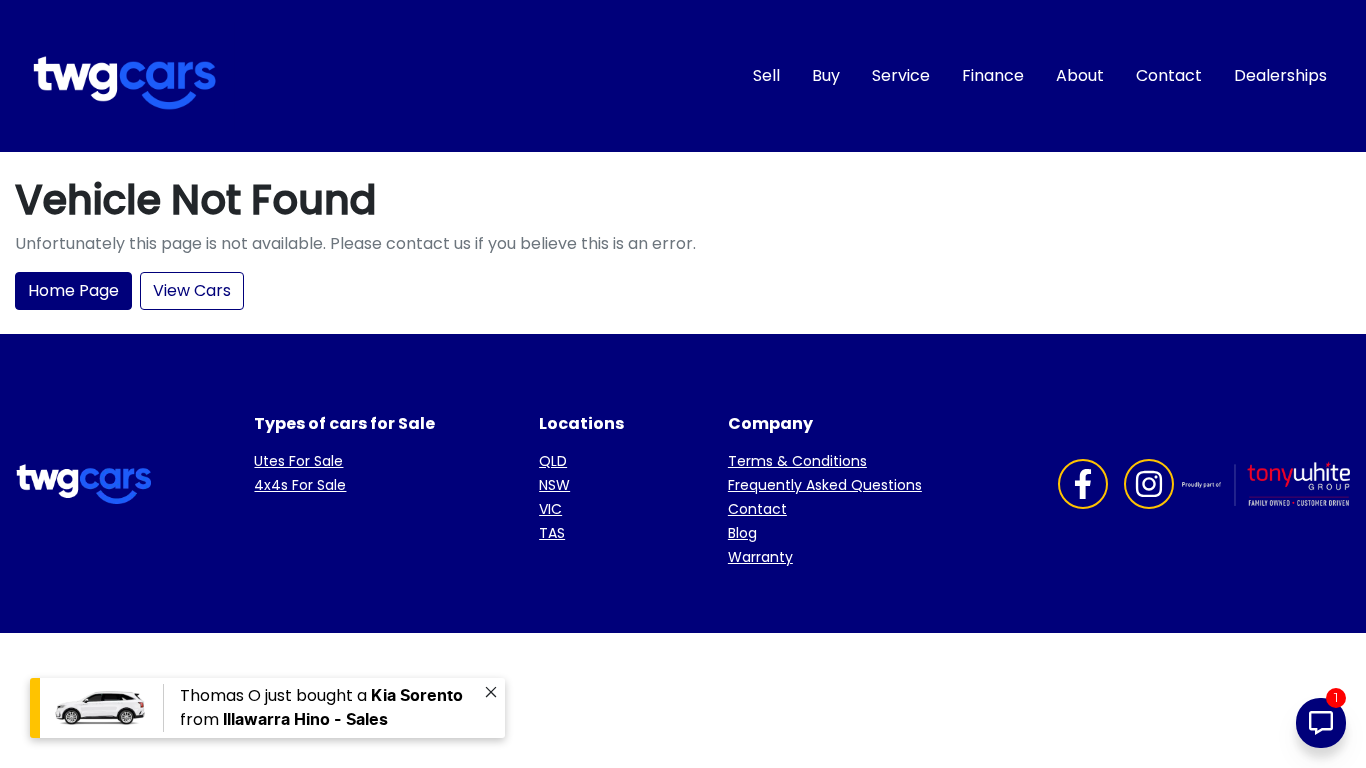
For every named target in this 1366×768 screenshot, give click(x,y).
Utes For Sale (298, 461)
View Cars (192, 290)
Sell (766, 75)
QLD (553, 461)
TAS (552, 533)
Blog (742, 533)
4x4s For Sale (300, 485)
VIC (550, 509)
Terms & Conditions (797, 461)
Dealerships (1280, 75)
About (1080, 75)
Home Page (73, 290)
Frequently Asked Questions (825, 485)
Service (901, 75)
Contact (1169, 75)
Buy (826, 75)
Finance (993, 75)
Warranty (760, 557)
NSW (554, 485)
